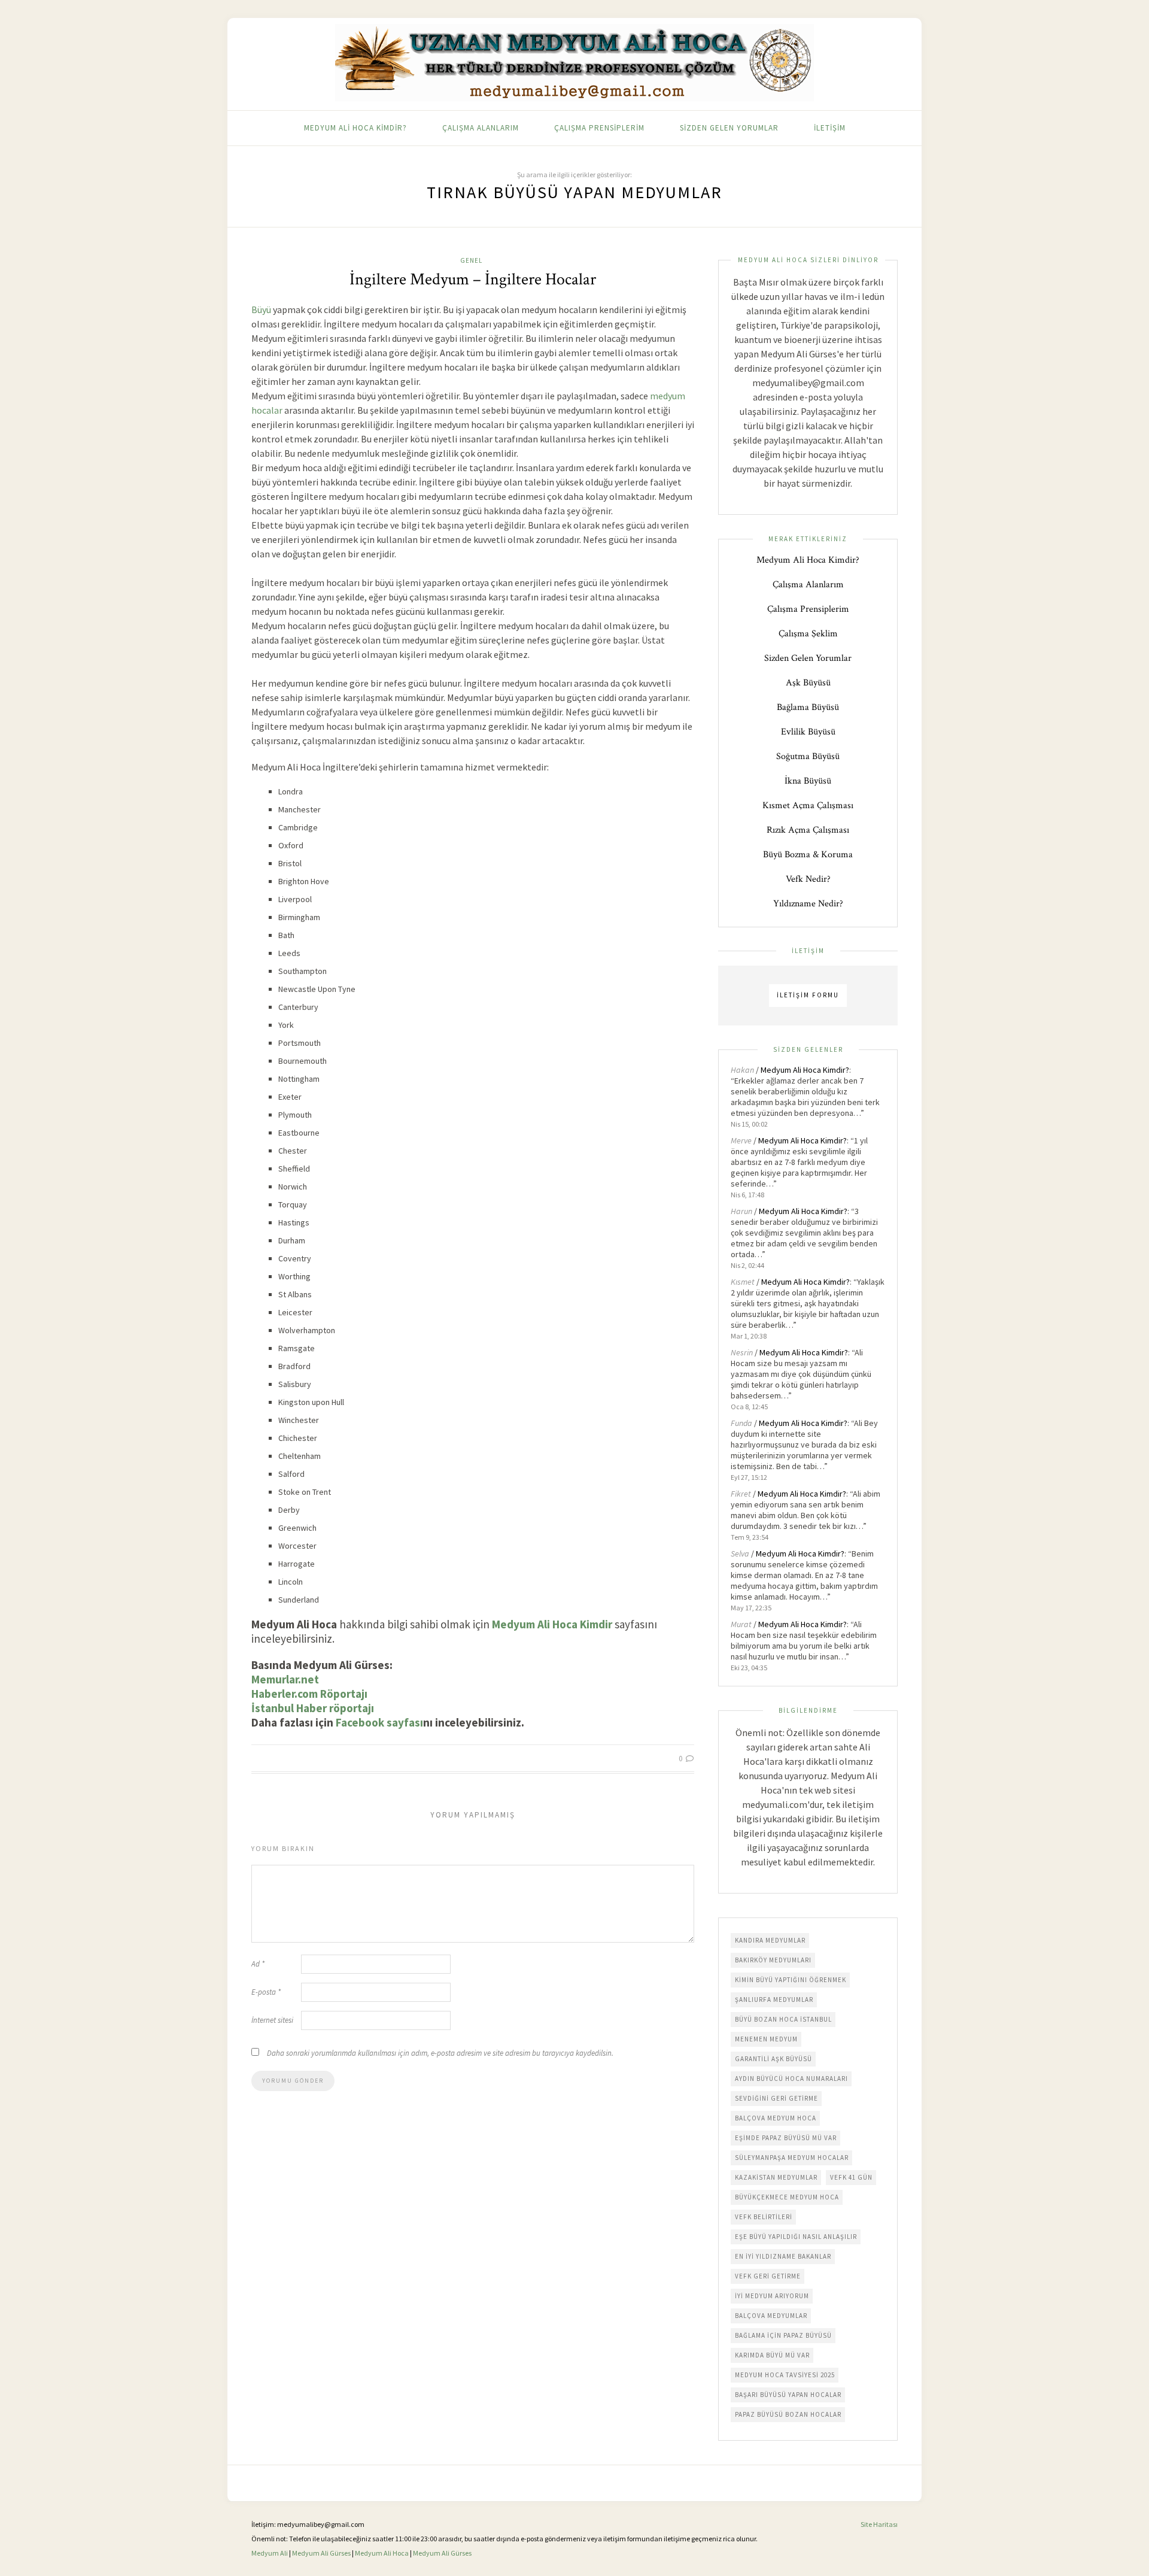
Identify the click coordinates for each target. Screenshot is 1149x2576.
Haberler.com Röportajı (309, 1694)
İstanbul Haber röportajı (313, 1708)
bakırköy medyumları (773, 1960)
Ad (258, 1964)
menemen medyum (766, 2039)
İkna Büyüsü (808, 781)
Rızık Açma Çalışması (808, 830)
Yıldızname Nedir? (808, 904)
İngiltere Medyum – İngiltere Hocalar (473, 279)
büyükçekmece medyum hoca (787, 2197)
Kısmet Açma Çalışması (808, 805)
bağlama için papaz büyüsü (783, 2335)
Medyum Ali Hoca (382, 2553)
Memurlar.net (285, 1679)
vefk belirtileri (764, 2217)
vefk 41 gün (851, 2177)
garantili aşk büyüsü (773, 2059)
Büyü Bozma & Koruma (808, 855)
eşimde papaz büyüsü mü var (786, 2138)
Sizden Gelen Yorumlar (729, 128)
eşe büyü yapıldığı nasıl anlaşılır (796, 2237)
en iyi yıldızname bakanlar (783, 2256)
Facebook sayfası (379, 1722)
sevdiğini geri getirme (776, 2098)
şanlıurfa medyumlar (774, 1999)
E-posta (266, 1992)
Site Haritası (879, 2524)
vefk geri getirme (768, 2276)
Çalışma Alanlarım (481, 128)
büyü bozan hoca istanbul (783, 2019)
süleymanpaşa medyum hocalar (792, 2158)
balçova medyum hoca (776, 2118)
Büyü (261, 310)
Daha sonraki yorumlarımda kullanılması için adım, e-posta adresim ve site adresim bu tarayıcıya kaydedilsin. (440, 2053)
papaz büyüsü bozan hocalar (788, 2414)
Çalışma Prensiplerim (599, 128)
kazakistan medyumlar (776, 2177)
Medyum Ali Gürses (321, 2553)
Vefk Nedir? (808, 879)
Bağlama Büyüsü (808, 707)
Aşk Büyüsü (808, 683)
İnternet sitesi (272, 2020)
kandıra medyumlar (770, 1940)
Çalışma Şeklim (808, 634)
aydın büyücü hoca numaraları (791, 2079)
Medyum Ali (270, 2553)
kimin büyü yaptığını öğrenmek (791, 1980)
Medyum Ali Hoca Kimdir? (355, 128)
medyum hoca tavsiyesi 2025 (785, 2375)
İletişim (830, 128)
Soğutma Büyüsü (808, 756)
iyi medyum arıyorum (772, 2296)
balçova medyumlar (771, 2316)
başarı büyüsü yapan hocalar (788, 2395)
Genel (471, 260)
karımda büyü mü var (772, 2355)
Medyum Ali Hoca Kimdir (552, 1624)
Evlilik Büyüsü (808, 732)
